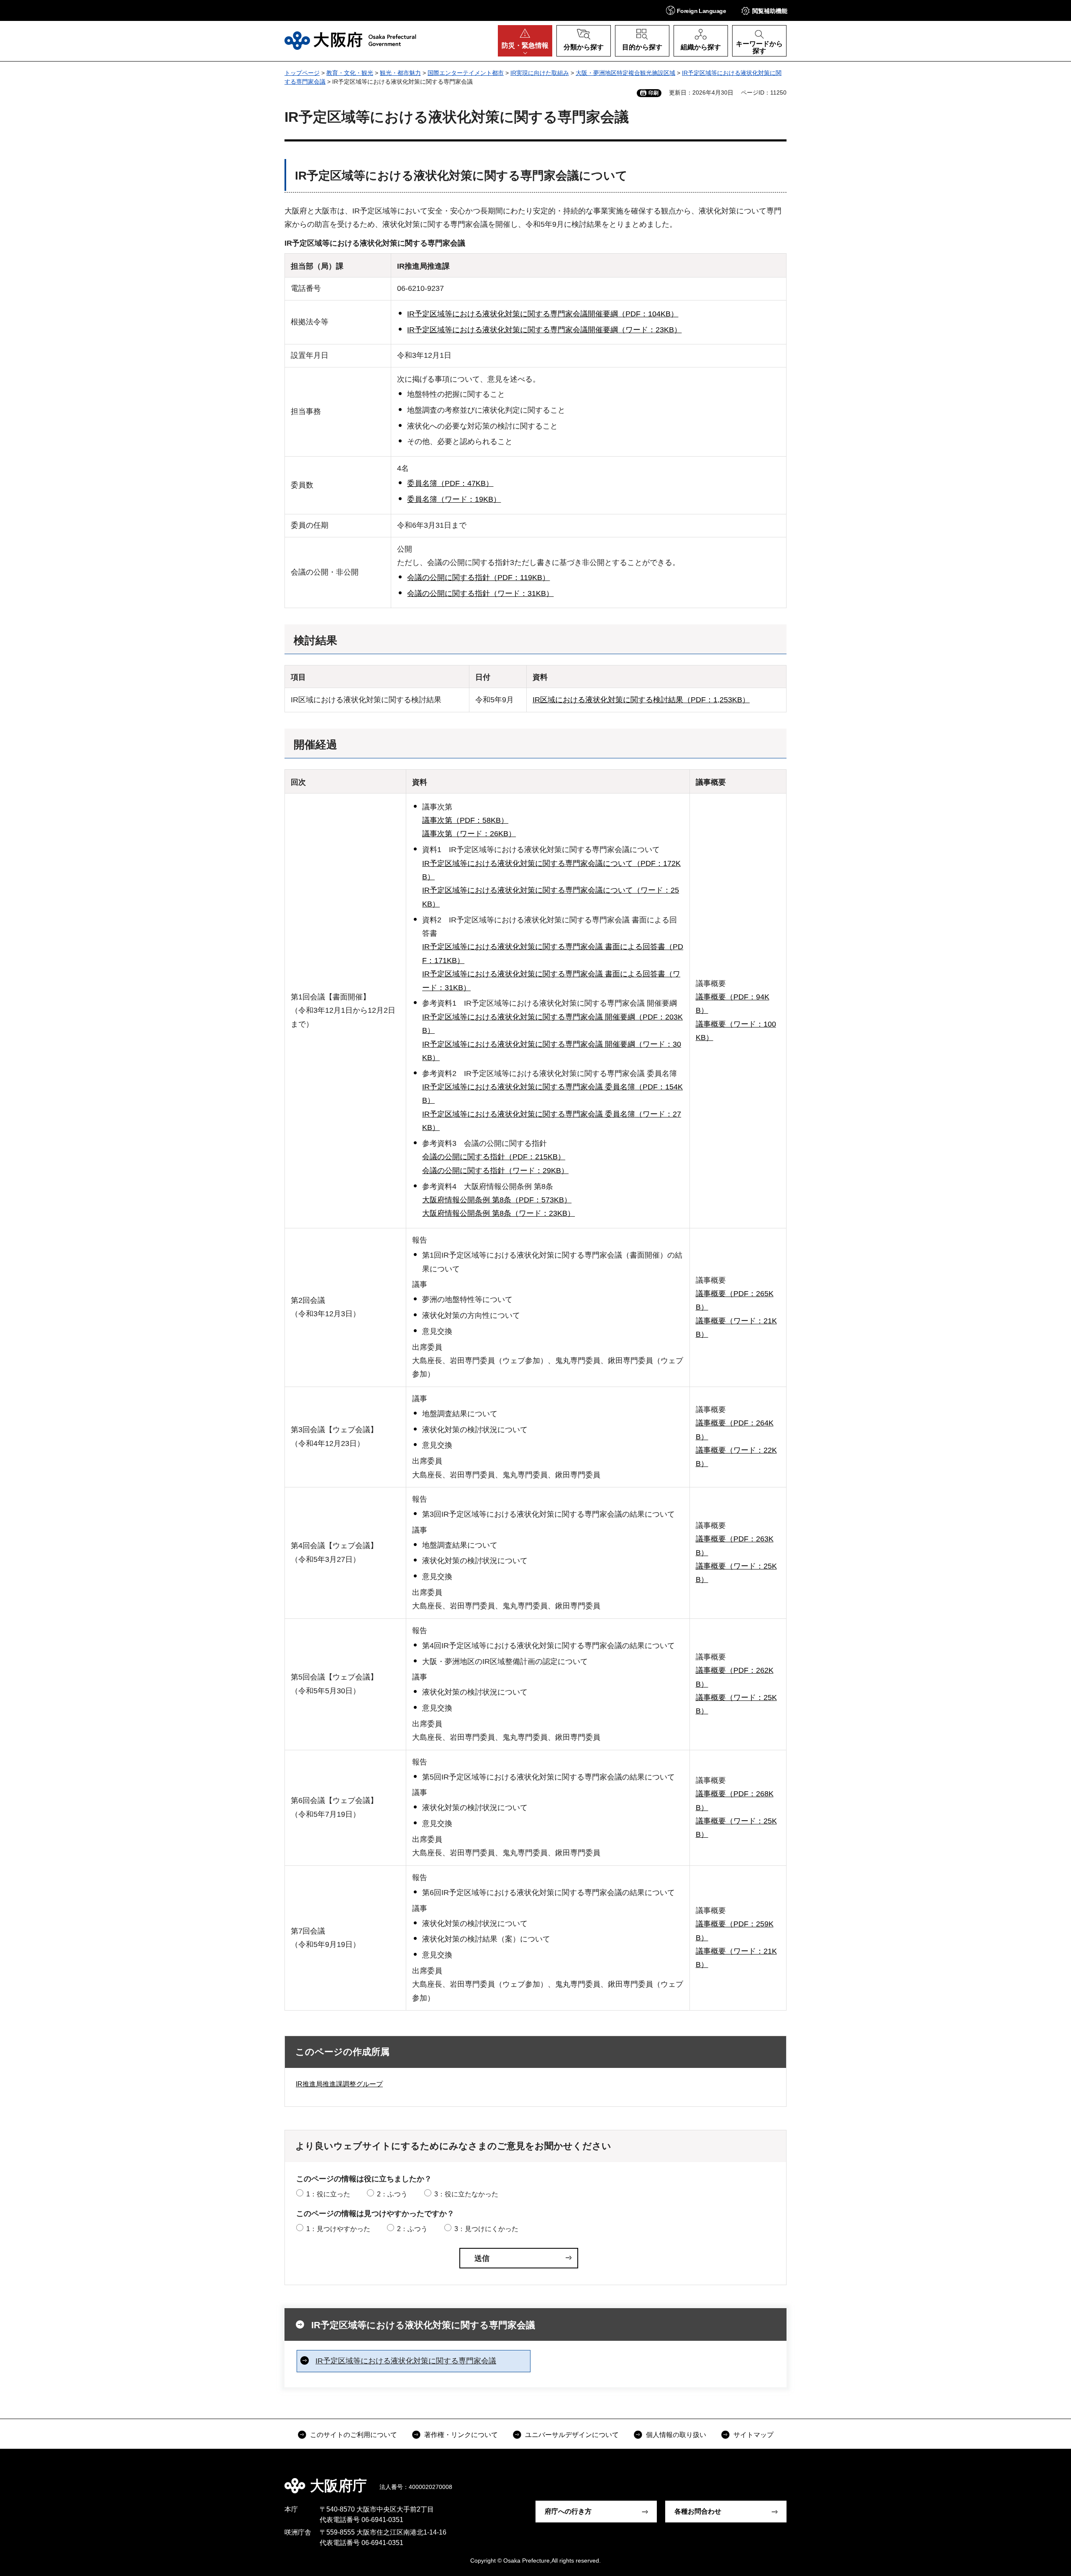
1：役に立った (328, 2194)
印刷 (653, 93)
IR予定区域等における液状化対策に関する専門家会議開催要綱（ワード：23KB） (544, 330)
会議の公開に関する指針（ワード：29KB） (495, 1171)
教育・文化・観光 (350, 73)
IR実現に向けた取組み (540, 73)
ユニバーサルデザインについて (572, 2435)
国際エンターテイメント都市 (466, 73)
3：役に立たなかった (466, 2194)
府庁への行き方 (568, 2511)
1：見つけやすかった (338, 2229)
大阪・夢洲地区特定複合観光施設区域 (625, 73)
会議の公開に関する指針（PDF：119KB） (478, 578)
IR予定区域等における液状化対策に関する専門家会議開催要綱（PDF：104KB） (543, 314)
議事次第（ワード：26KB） (469, 834)
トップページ (302, 73)
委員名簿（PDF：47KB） (450, 483)
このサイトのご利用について (354, 2435)
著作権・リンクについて (461, 2435)
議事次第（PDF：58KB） (465, 820)
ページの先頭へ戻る (791, 2480)
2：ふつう (392, 2194)
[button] (696, 10)
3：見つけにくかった (486, 2229)
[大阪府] (350, 41)
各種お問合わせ (698, 2511)
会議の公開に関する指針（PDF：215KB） (494, 1157)
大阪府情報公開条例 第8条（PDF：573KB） (497, 1200)
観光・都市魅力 (400, 73)
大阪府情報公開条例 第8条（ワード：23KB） (498, 1213)
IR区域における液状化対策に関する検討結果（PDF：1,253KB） (641, 700)
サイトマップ (753, 2435)
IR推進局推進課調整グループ (339, 2084)
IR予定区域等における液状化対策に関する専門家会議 (423, 2325)
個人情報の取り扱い (676, 2435)
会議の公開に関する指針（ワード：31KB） (480, 593)
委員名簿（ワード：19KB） (454, 499)
